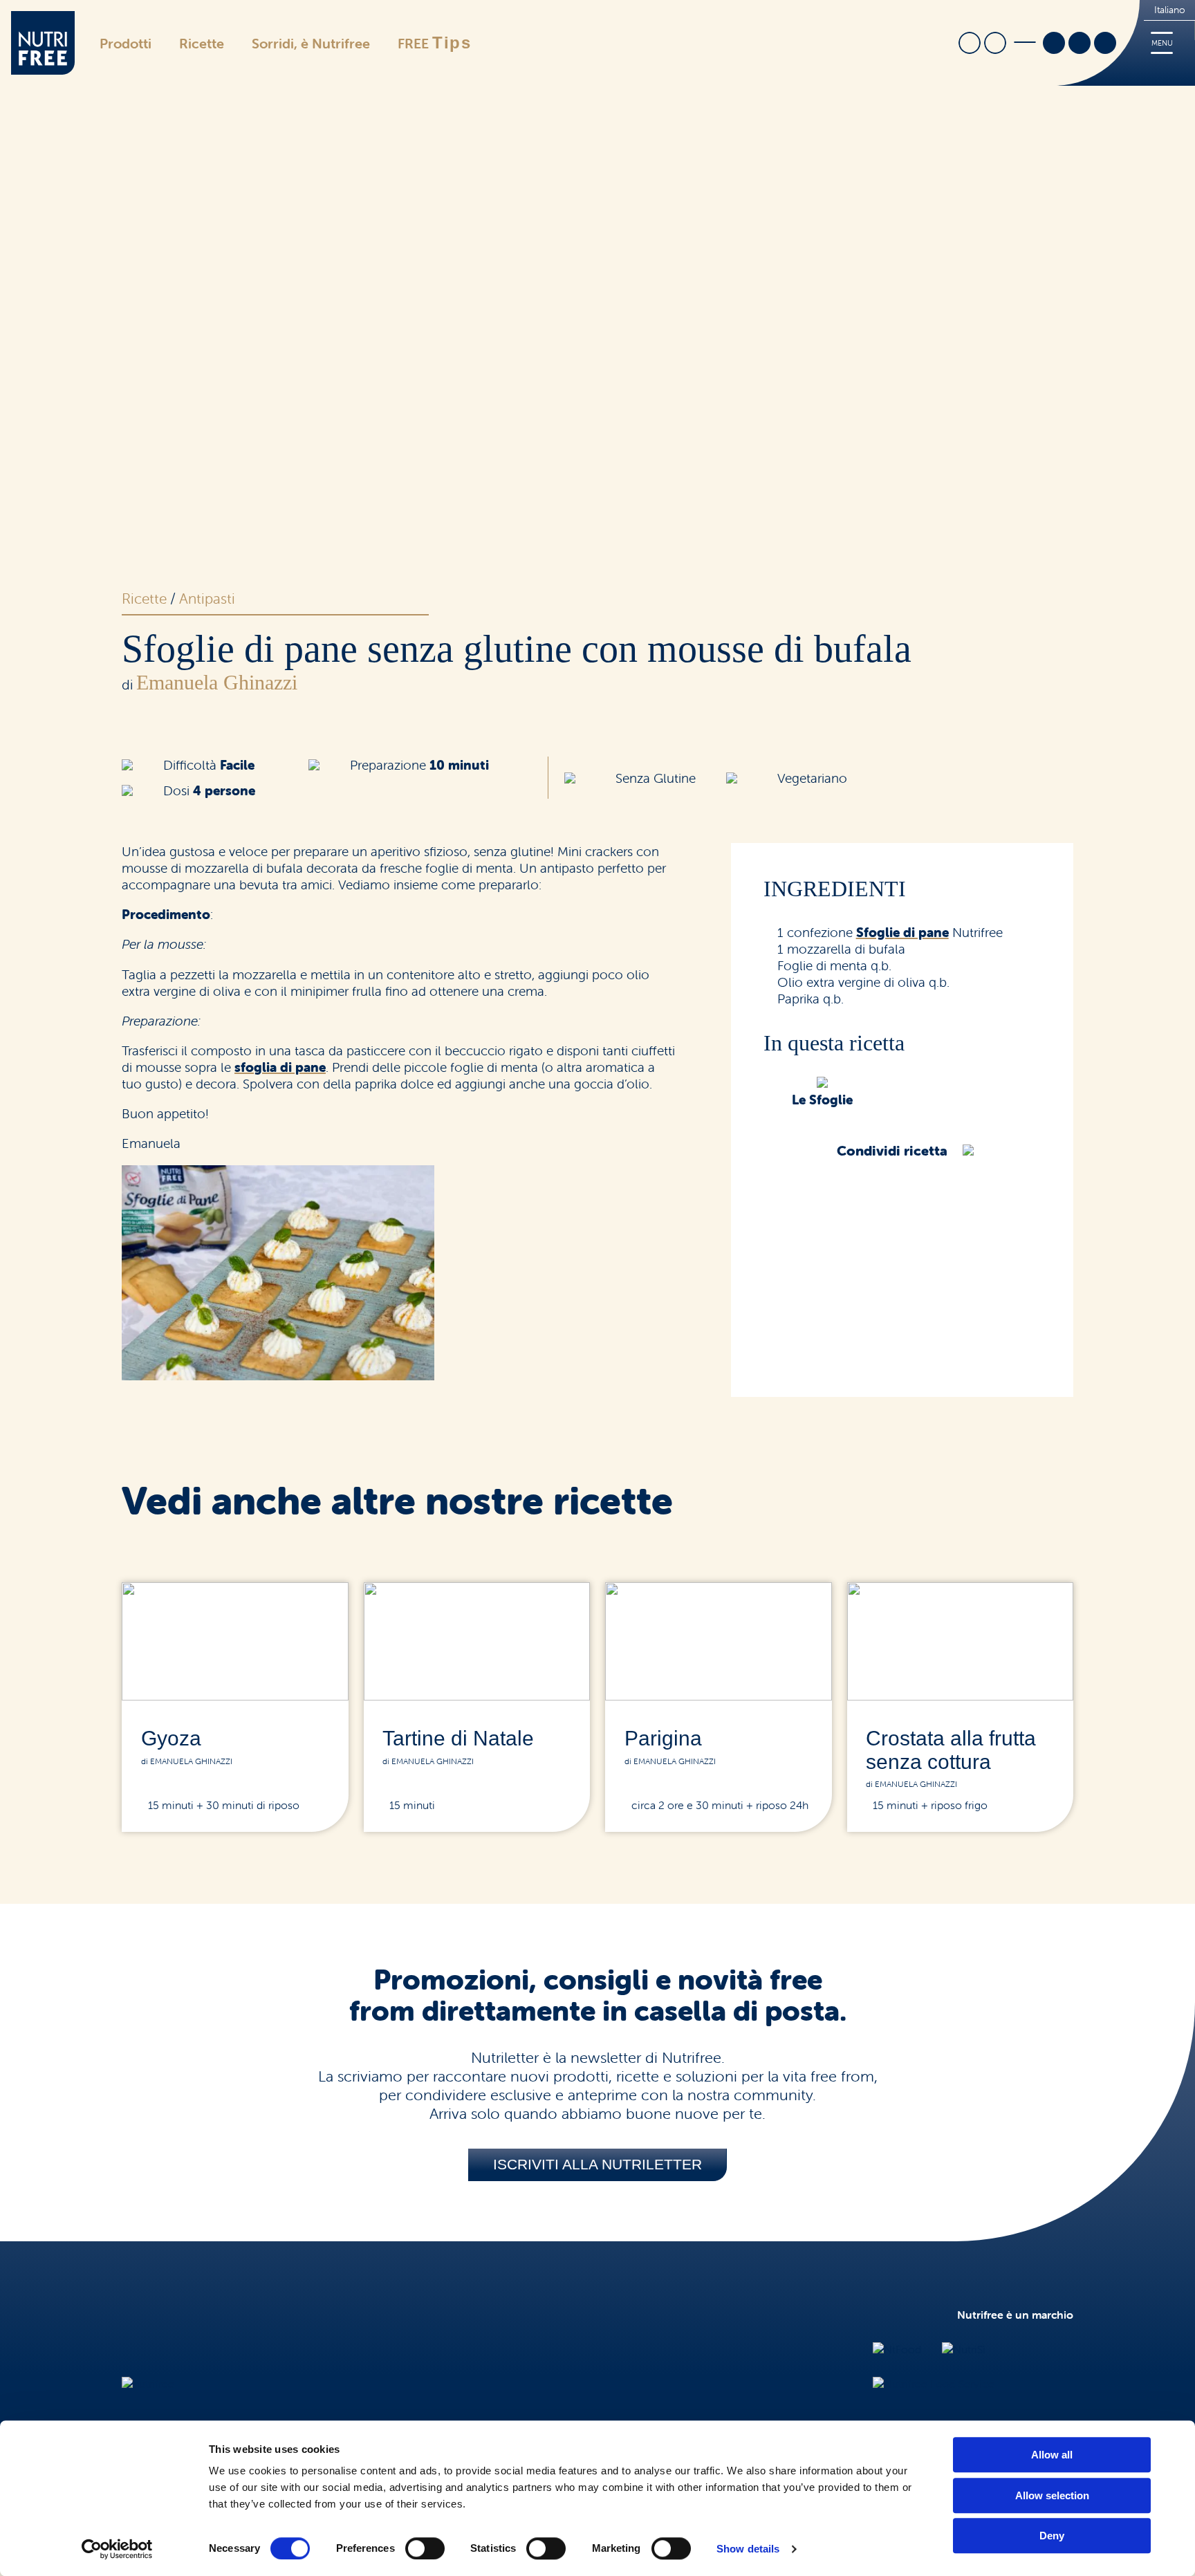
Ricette (202, 43)
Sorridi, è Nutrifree (311, 43)
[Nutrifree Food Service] (934, 2384)
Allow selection (1052, 2495)
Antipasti (207, 598)
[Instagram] (1080, 44)
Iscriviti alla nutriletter (597, 2164)
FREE (435, 43)
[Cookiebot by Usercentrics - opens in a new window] (117, 2549)
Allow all (1052, 2455)
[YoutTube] (1105, 44)
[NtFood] (897, 2349)
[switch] (425, 2548)
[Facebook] (1054, 44)
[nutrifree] (148, 2384)
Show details (748, 2549)
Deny (1052, 2536)
